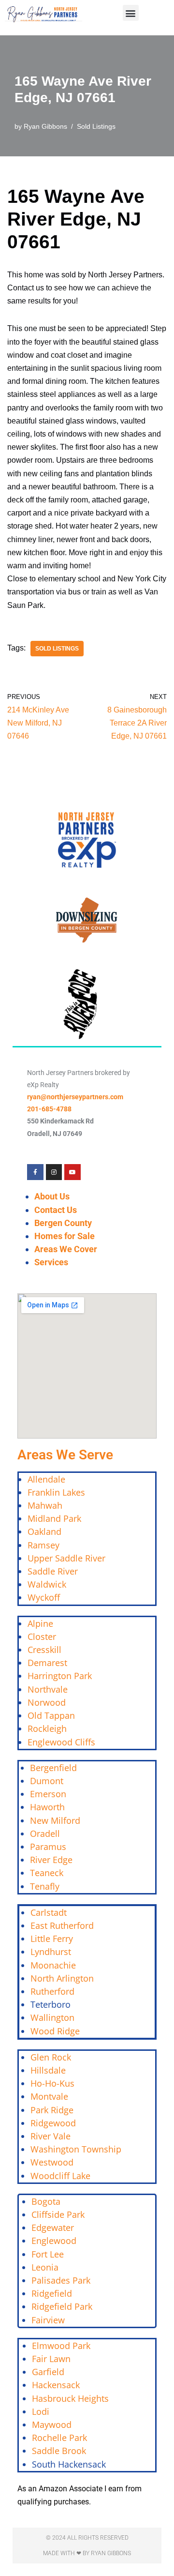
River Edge (51, 1860)
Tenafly (45, 1886)
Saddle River (53, 1571)
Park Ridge (52, 2110)
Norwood (47, 1702)
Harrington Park (60, 1676)
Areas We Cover (66, 1249)
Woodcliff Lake (60, 2176)
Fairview (48, 2320)
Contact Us (56, 1210)
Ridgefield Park (62, 2306)
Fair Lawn (51, 2359)
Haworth (47, 1807)
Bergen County (63, 1223)
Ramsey (43, 1545)
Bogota (46, 2201)
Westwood (52, 2162)
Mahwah (45, 1505)
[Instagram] (54, 1172)
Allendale (46, 1479)
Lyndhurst (51, 1952)
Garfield (48, 2372)
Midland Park (54, 1518)
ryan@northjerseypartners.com (75, 1097)
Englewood (54, 2241)
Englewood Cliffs (61, 1742)
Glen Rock (51, 2057)
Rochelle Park (59, 2438)
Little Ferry (52, 1939)
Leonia (45, 2267)
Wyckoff (44, 1597)
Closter (42, 1637)
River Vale (51, 2136)
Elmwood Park (62, 2346)
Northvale (48, 1689)
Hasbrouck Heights (70, 2398)
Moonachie (53, 1965)
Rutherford (52, 1991)
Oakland (44, 1531)
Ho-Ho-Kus (52, 2083)
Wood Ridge (55, 2031)
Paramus (48, 1847)
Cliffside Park (58, 2214)
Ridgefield (52, 2293)
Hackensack (56, 2385)
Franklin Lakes (56, 1492)
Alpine (40, 1623)
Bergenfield (53, 1768)
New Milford (55, 1820)
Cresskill (44, 1650)
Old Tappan (51, 1715)
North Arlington (62, 1978)
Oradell (45, 1834)
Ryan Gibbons (45, 126)
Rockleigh (47, 1728)
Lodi (41, 2411)
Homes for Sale (65, 1236)
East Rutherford (62, 1925)
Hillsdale (48, 2070)
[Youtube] (72, 1172)
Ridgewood (53, 2123)
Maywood (52, 2424)
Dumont (47, 1781)
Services (51, 1262)
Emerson (48, 1794)
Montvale (49, 2096)
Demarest (47, 1663)
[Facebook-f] (35, 1172)
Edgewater (53, 2227)
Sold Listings (96, 126)
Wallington (52, 2017)
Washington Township (76, 2149)
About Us (52, 1196)
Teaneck (47, 1873)
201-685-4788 (49, 1109)
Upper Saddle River (66, 1558)
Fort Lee (48, 2254)
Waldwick (47, 1584)
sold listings (57, 649)
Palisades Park (61, 2280)
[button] (131, 13)
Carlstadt (49, 1912)
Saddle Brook (59, 2451)
